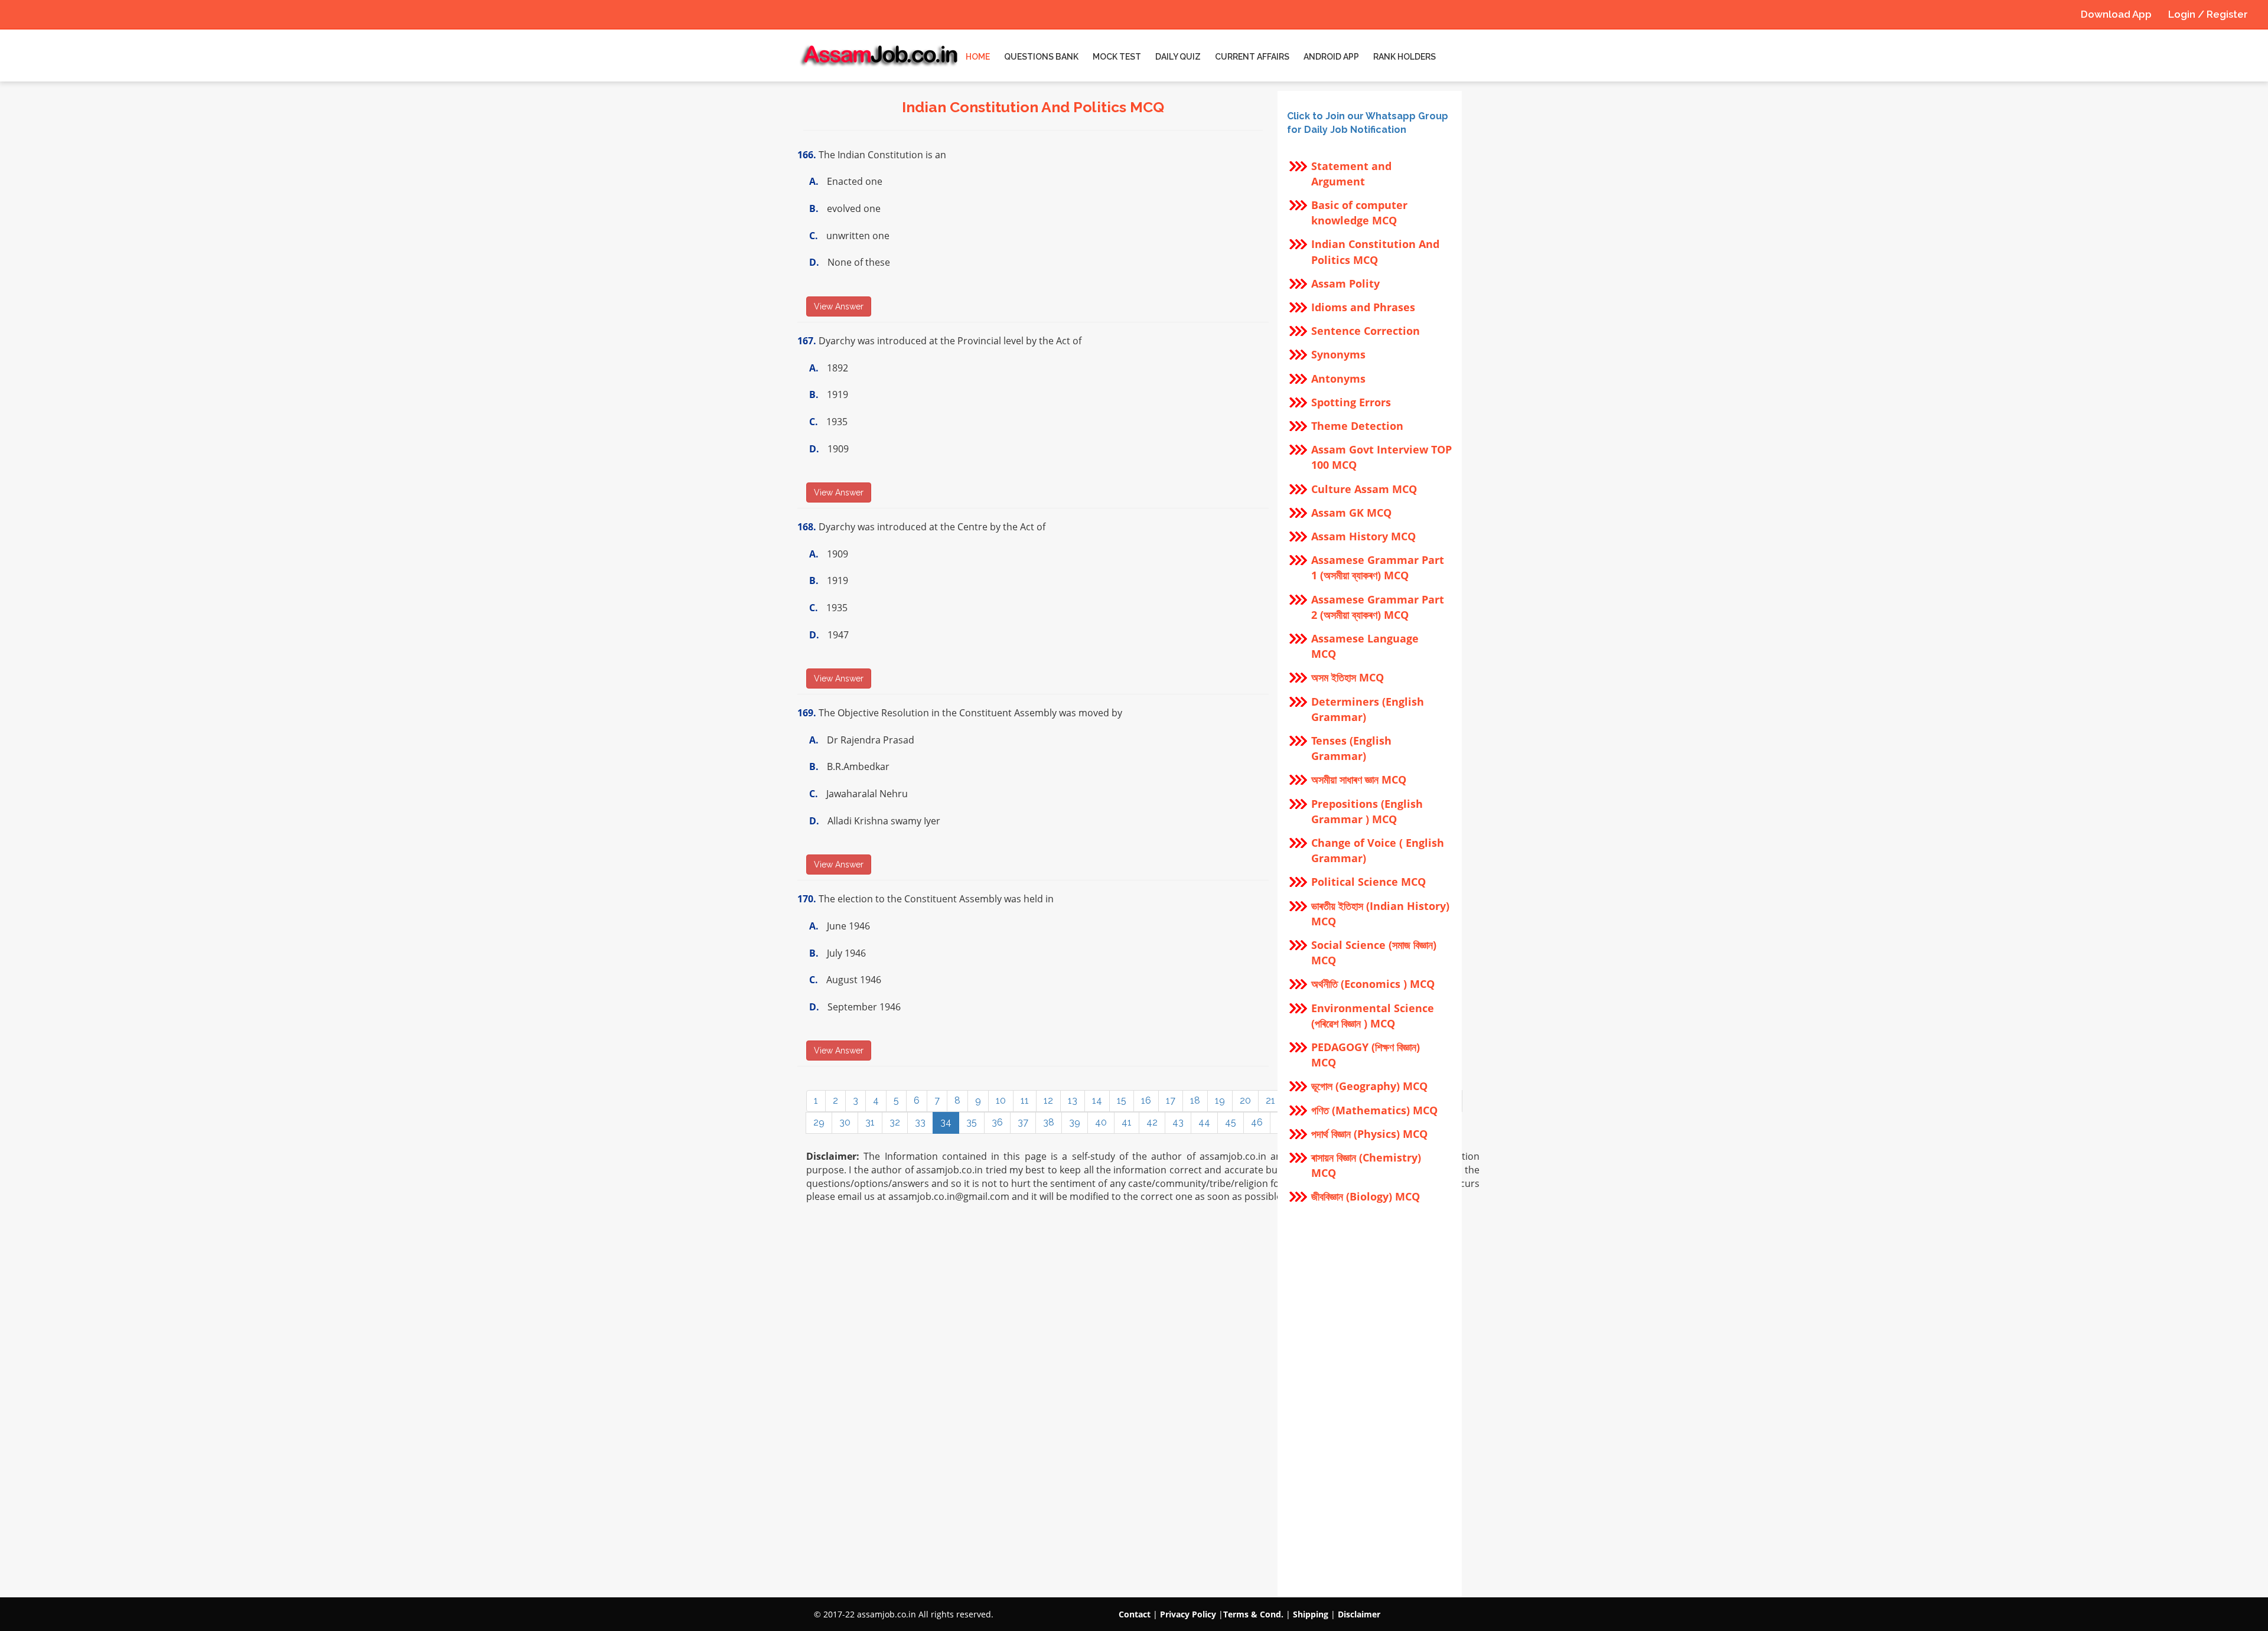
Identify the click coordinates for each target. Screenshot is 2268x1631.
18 (1195, 1100)
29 (819, 1122)
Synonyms (1338, 354)
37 (1023, 1122)
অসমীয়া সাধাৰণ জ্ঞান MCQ (1359, 779)
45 (1231, 1122)
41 (1127, 1122)
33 (920, 1122)
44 (1204, 1122)
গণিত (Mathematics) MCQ (1374, 1110)
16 (1146, 1100)
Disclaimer (1359, 1614)
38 (1049, 1122)
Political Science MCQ (1368, 882)
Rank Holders (1405, 57)
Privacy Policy (1188, 1614)
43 (1178, 1122)
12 (1048, 1100)
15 (1122, 1100)
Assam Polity (1345, 283)
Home (978, 57)
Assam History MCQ (1363, 536)
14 (1097, 1100)
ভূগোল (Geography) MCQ (1369, 1086)
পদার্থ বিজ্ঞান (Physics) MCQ (1369, 1134)
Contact (1135, 1614)
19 (1220, 1100)
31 (870, 1122)
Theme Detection (1357, 426)
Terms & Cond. (1253, 1614)
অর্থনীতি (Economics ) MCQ (1373, 984)
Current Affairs (1252, 57)
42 (1152, 1122)
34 (946, 1122)
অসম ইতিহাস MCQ (1348, 677)
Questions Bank (1041, 57)
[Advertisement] (1370, 1401)
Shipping (1311, 1614)
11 (1025, 1100)
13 (1073, 1100)
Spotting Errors (1351, 402)
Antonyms (1338, 379)
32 (895, 1122)
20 (1245, 1100)
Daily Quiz (1178, 57)
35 (972, 1122)
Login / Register (2208, 14)
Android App (1331, 57)
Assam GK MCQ (1351, 513)
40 (1101, 1122)
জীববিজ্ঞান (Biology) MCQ (1366, 1196)
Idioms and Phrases (1363, 307)
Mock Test (1117, 57)
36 (997, 1122)
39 (1075, 1122)
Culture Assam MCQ (1364, 489)
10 (1001, 1100)
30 (845, 1122)
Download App (2116, 14)
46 (1257, 1122)
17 (1171, 1100)
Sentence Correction (1366, 331)
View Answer (839, 306)
